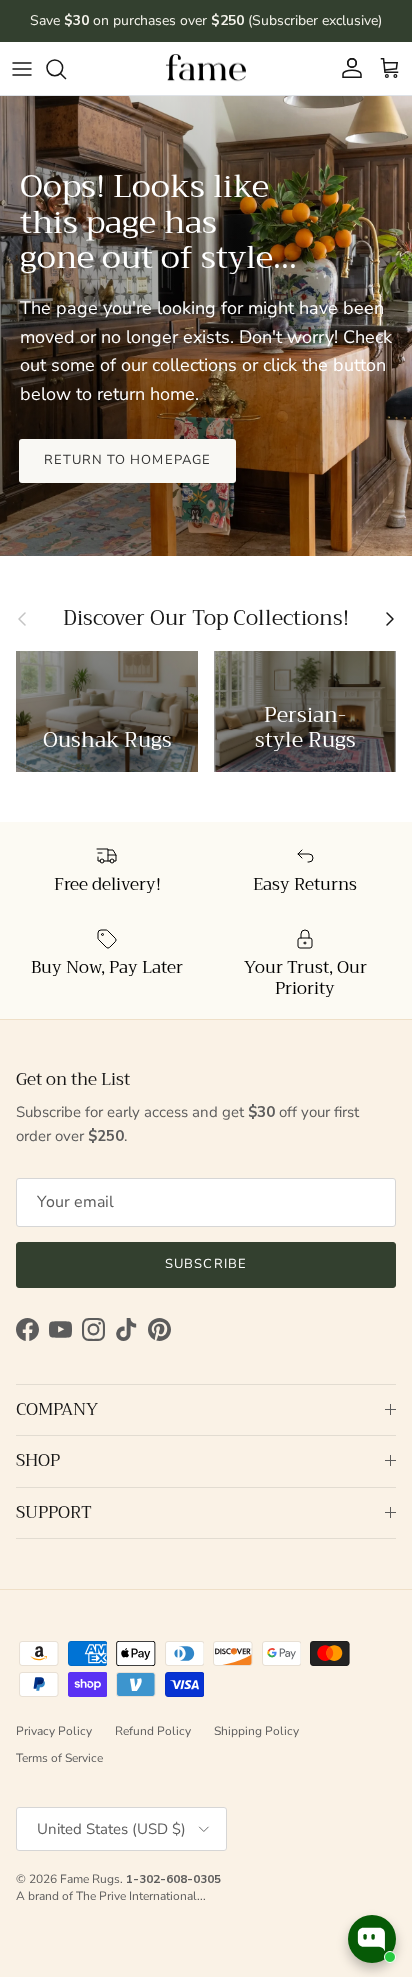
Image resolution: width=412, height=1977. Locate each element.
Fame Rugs (90, 1879)
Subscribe (205, 1264)
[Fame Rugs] (206, 68)
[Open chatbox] (372, 1939)
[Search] (66, 69)
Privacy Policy (54, 1731)
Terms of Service (59, 1758)
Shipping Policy (256, 1731)
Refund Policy (153, 1731)
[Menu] (22, 69)
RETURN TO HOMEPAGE (127, 460)
